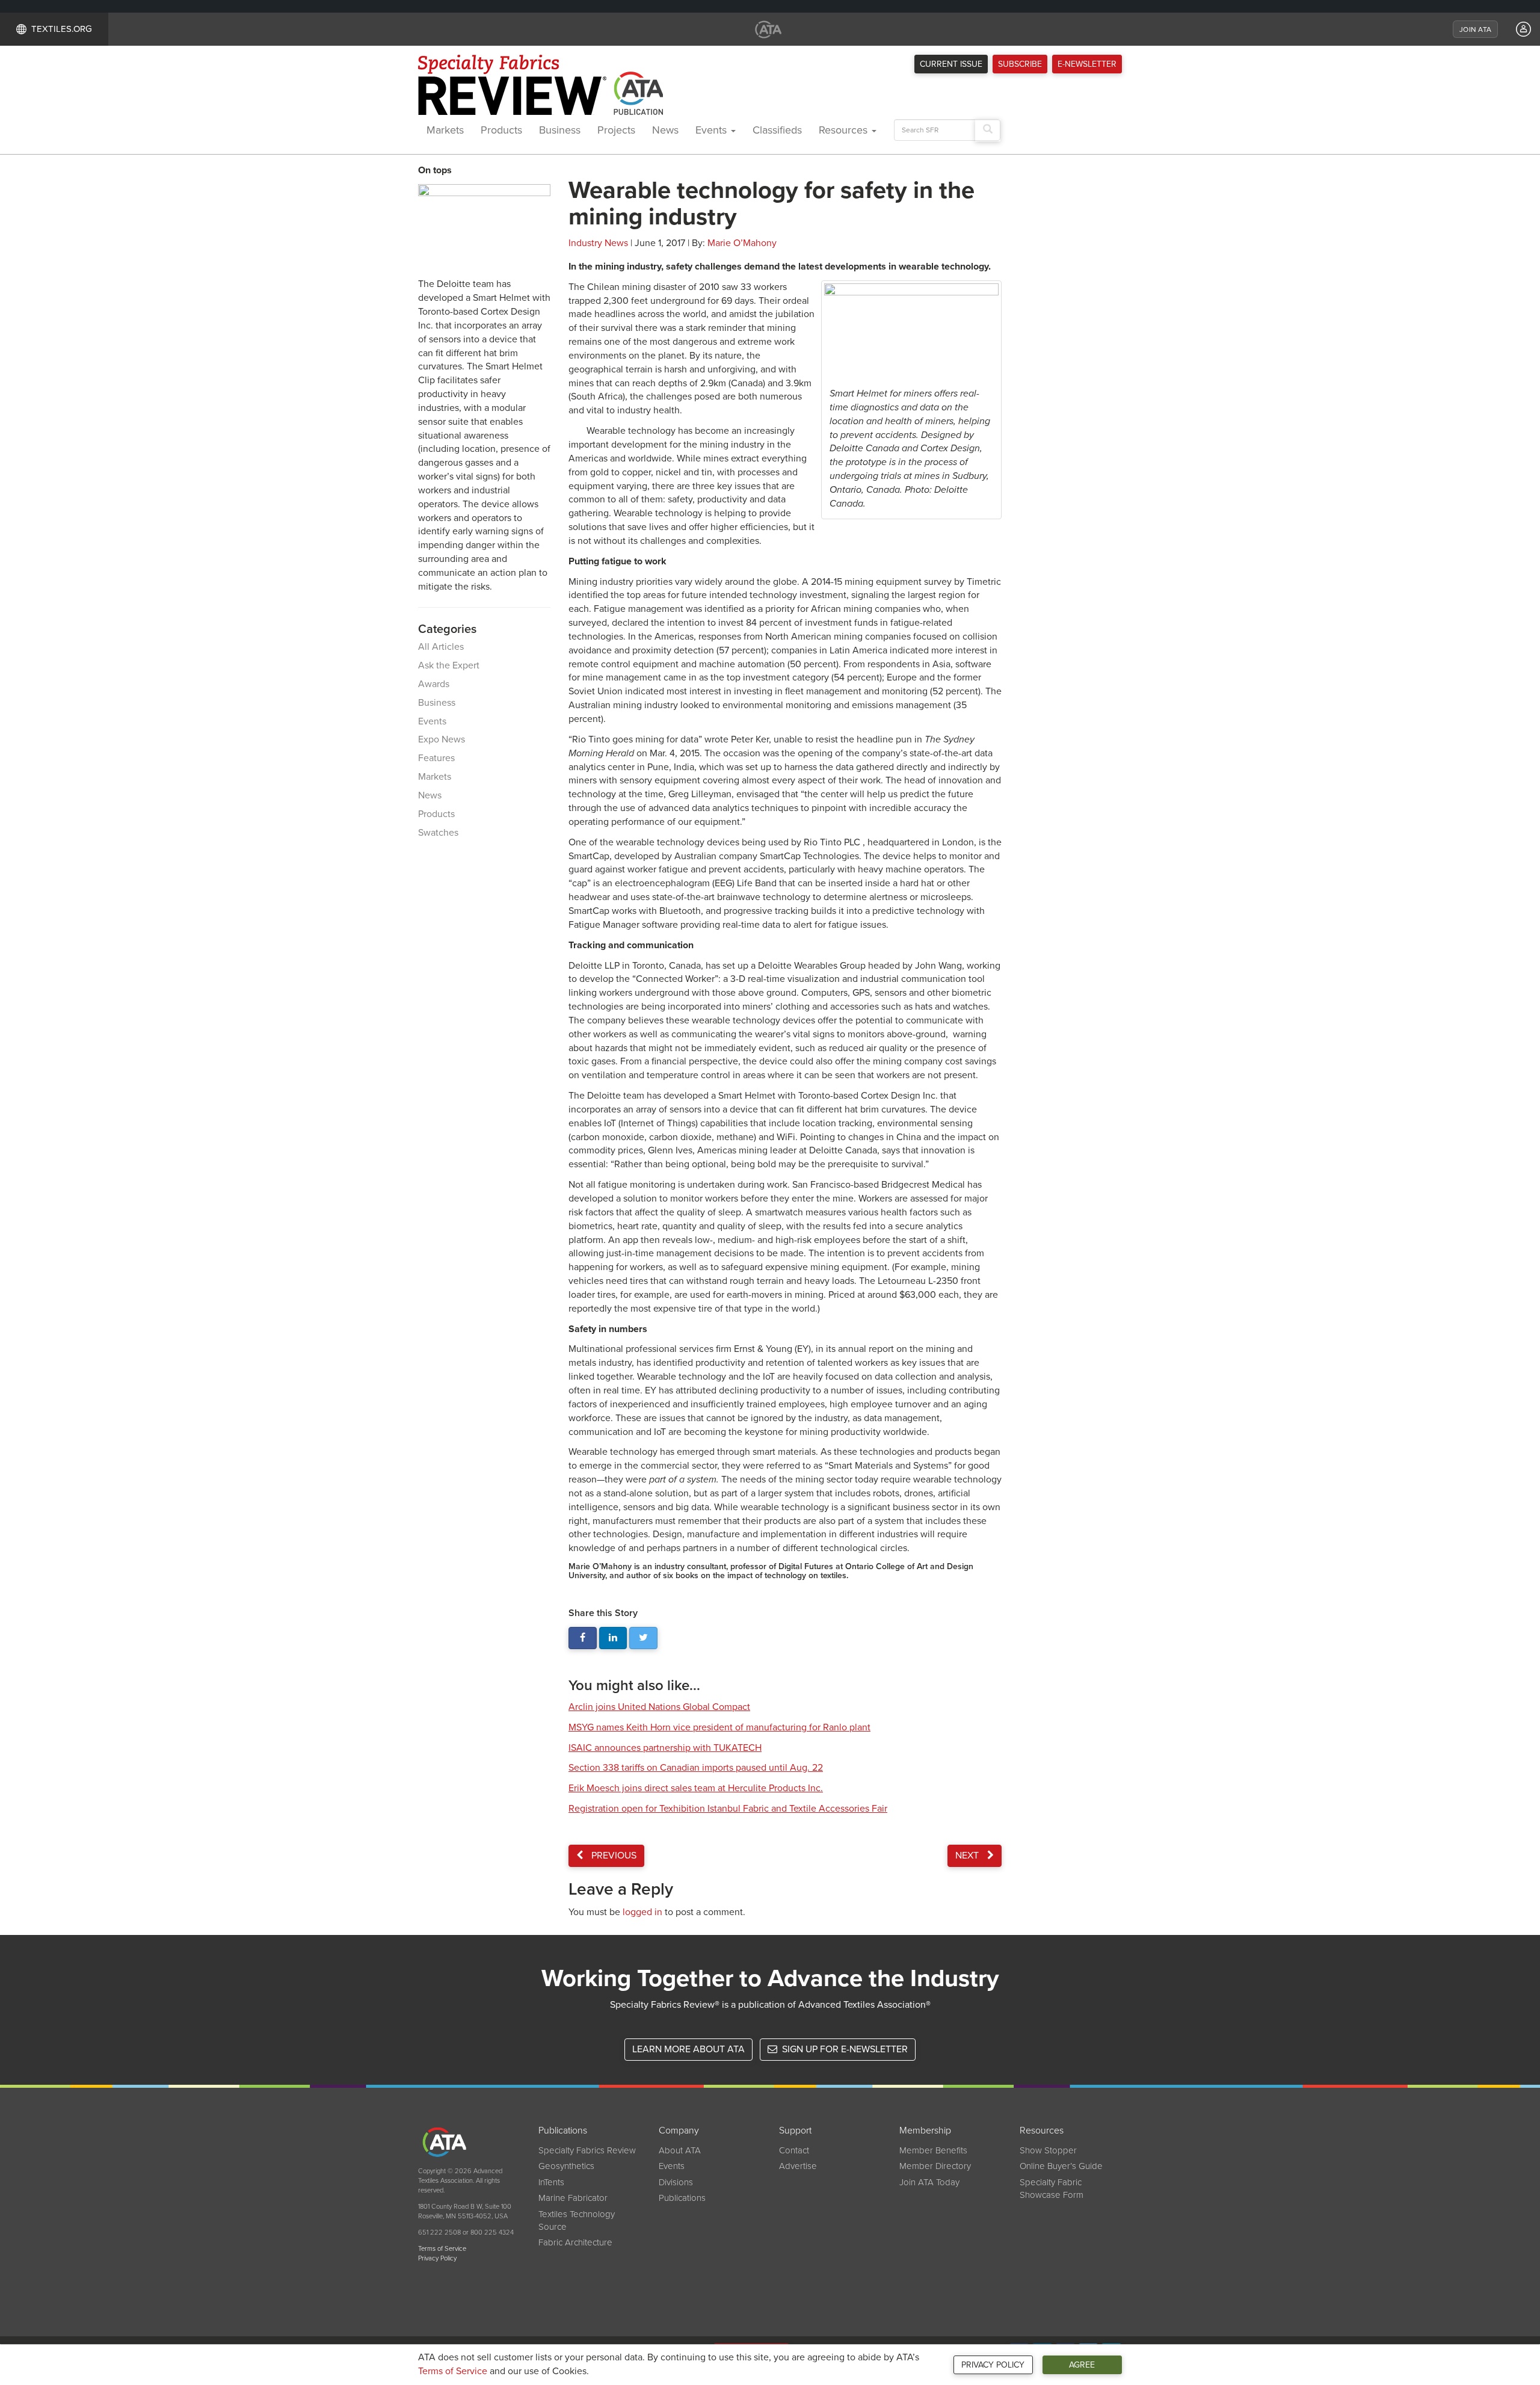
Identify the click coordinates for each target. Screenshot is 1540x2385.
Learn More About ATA (688, 2049)
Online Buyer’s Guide (1061, 2166)
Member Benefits (933, 2150)
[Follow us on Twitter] (643, 1638)
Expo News (442, 739)
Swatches (438, 833)
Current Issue (951, 64)
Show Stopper (1048, 2150)
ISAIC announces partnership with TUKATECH (665, 1748)
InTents (551, 2182)
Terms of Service (453, 2371)
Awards (434, 684)
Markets (445, 130)
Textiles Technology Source (577, 2220)
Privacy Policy (993, 2365)
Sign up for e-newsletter (844, 2049)
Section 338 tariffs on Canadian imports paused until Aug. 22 (696, 1768)
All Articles (441, 647)
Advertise (798, 2166)
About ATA (680, 2150)
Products (501, 130)
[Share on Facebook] (583, 1638)
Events (713, 130)
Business (560, 130)
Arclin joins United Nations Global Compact (659, 1707)
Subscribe (1020, 64)
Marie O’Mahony (742, 243)
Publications (682, 2198)
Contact (794, 2150)
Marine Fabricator (573, 2198)
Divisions (676, 2182)
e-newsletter (1087, 64)
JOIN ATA (1475, 29)
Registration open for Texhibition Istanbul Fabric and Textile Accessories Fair (728, 1809)
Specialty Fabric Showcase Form (1052, 2189)
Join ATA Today (929, 2182)
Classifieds (777, 130)
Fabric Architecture (575, 2242)
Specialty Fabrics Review (587, 2150)
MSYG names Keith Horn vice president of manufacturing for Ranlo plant (719, 1727)
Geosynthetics (566, 2166)
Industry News (598, 243)
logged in (642, 1912)
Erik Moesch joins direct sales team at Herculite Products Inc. (696, 1788)
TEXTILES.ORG (62, 29)
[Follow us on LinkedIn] (613, 1638)
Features (436, 758)
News (665, 130)
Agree (1082, 2365)
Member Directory (935, 2166)
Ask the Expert (449, 665)
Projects (616, 130)
